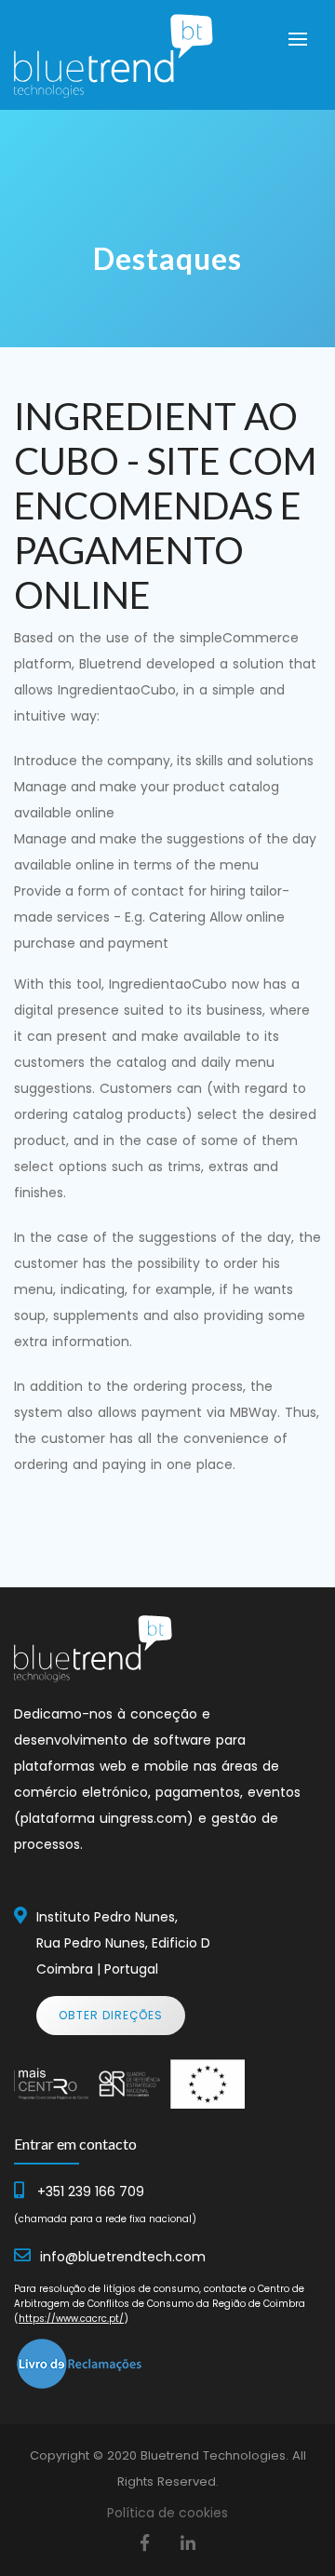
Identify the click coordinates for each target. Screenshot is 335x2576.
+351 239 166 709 (91, 2192)
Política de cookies (167, 2513)
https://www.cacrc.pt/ (71, 2319)
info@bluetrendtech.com (123, 2257)
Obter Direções (111, 2015)
